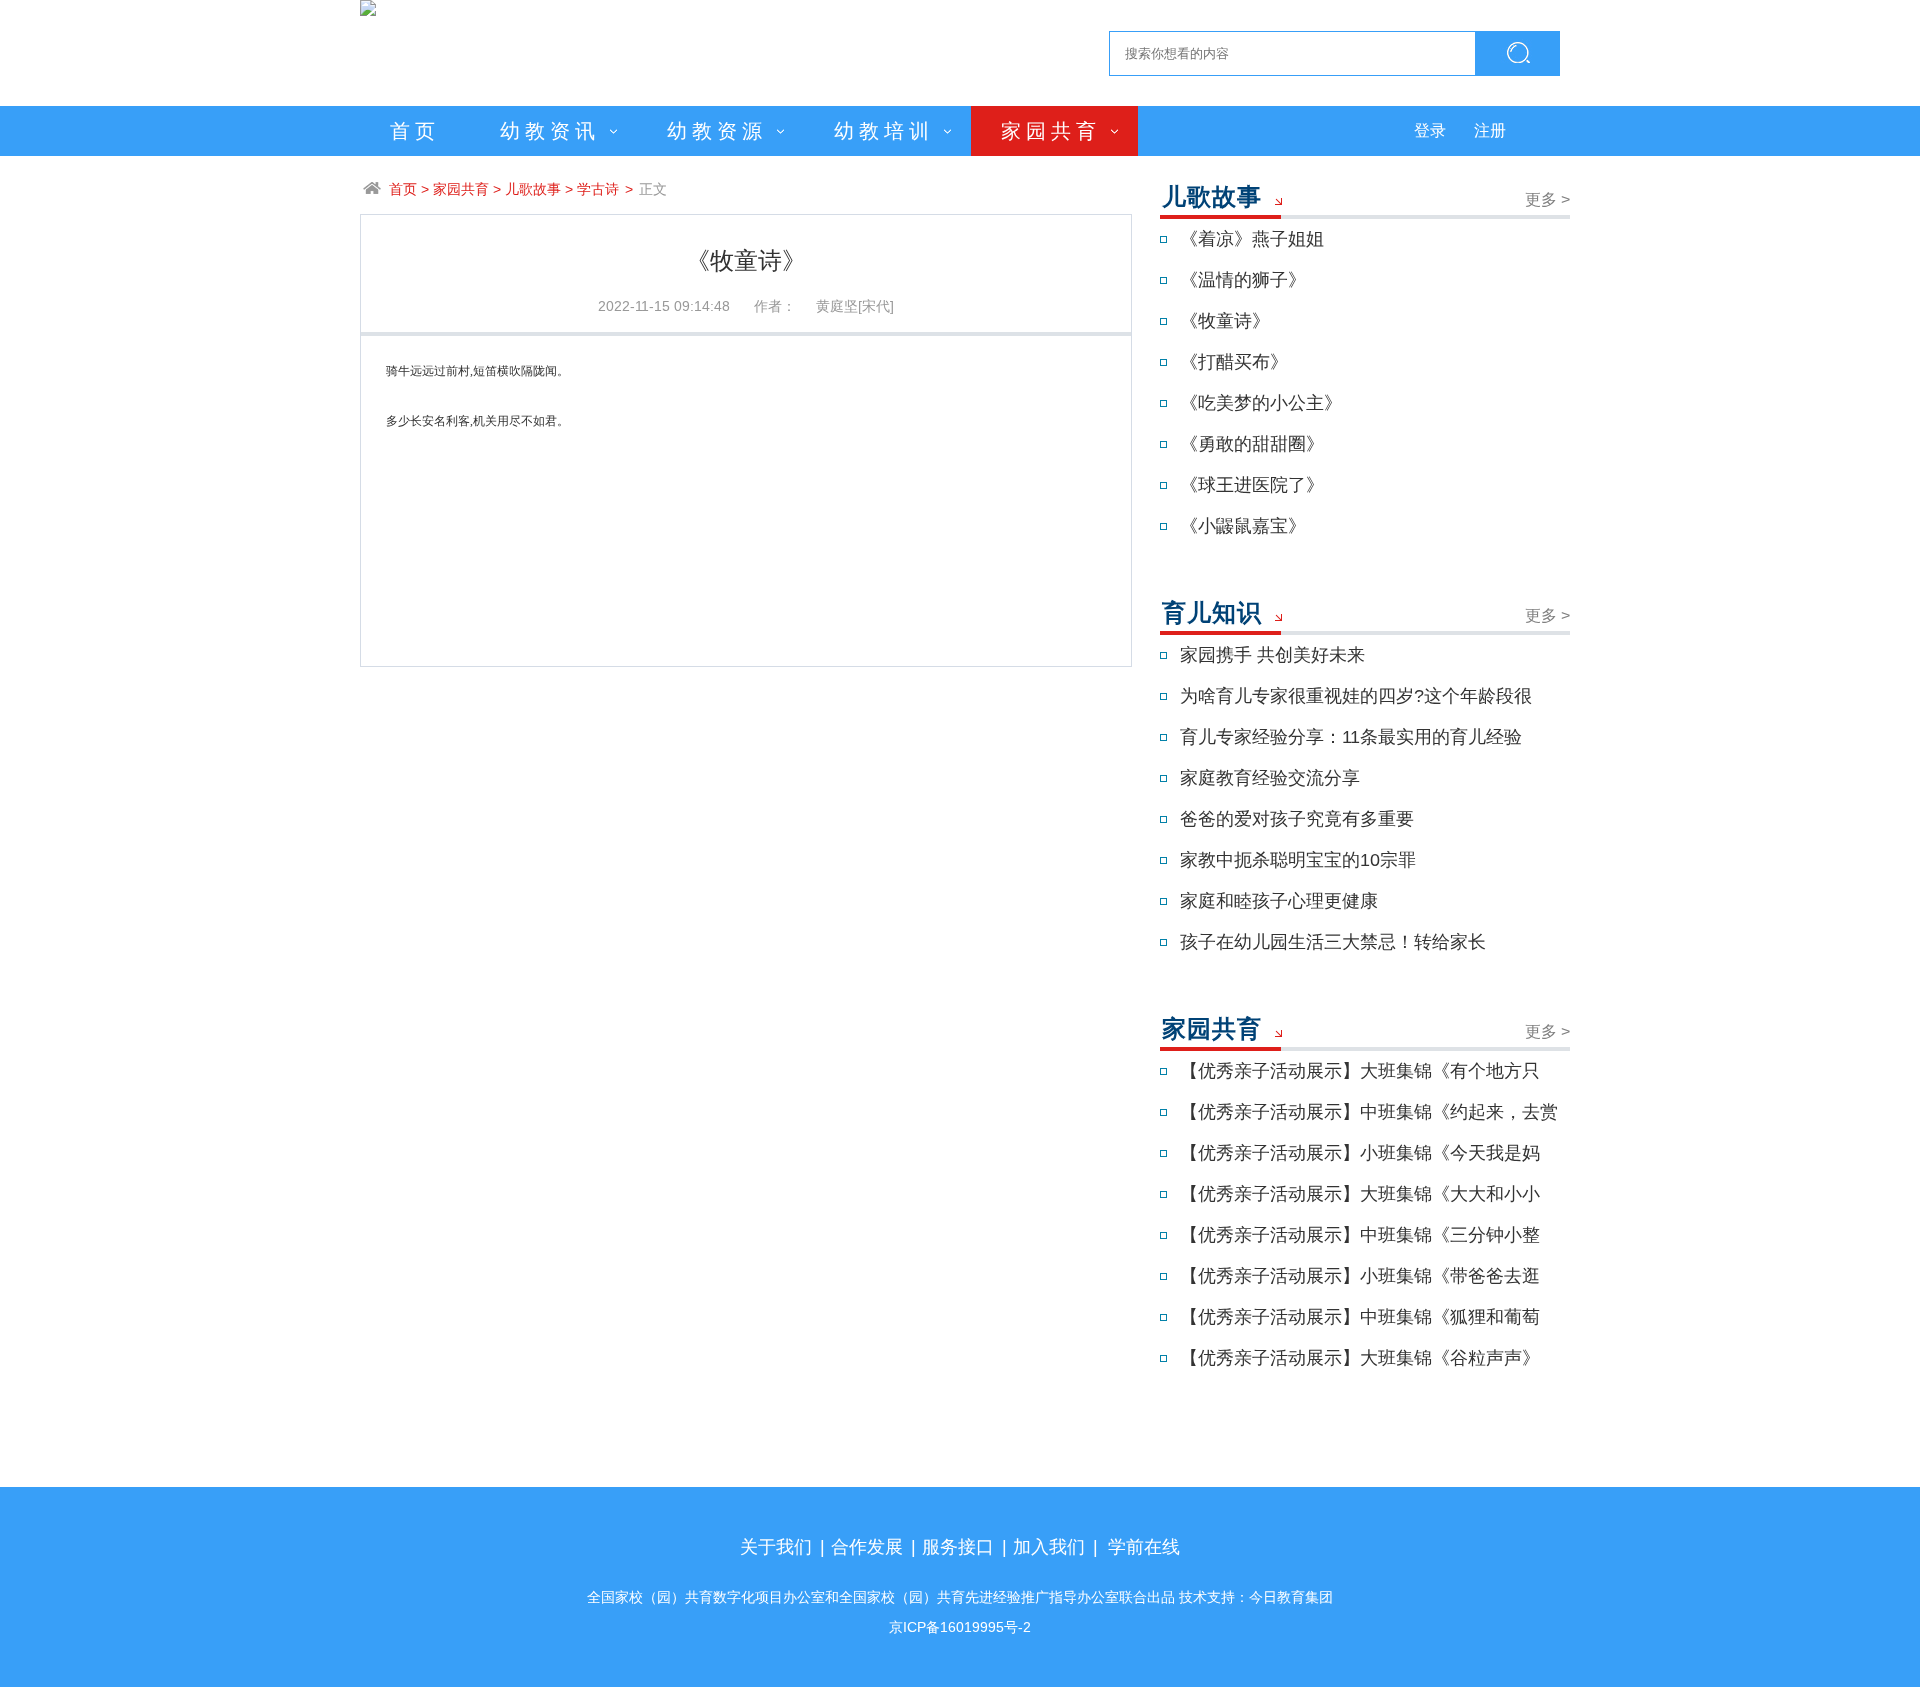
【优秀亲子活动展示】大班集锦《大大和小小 (1360, 1194)
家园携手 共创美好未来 (1272, 655)
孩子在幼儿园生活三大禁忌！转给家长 (1333, 942)
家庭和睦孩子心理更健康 (1279, 901)
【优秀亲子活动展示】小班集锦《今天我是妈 (1360, 1153)
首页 (415, 131)
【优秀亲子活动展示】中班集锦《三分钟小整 (1360, 1235)
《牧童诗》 (1225, 321)
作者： (775, 306)
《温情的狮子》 (1243, 280)
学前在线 (1144, 1547)
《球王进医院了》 (1252, 485)
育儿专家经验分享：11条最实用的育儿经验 (1351, 737)
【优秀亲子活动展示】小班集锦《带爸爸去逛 (1360, 1276)
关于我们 (776, 1547)
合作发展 (867, 1547)
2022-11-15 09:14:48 (664, 306)
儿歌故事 (533, 189)
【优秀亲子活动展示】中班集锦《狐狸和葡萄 (1360, 1317)
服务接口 (958, 1547)
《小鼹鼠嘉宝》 (1243, 526)
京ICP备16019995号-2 (960, 1627)
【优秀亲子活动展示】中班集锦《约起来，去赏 (1369, 1112)
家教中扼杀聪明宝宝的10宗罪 (1298, 860)
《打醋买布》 (1234, 362)
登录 (1430, 130)
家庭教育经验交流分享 (1270, 778)
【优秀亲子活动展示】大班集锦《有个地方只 (1360, 1071)
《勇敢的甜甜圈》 (1252, 444)
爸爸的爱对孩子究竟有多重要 (1297, 819)
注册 (1490, 130)
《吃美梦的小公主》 (1261, 403)
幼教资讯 (550, 131)
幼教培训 (884, 131)
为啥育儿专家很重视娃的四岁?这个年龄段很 (1356, 696)
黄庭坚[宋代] (855, 306)
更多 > (1547, 199)
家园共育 (1051, 131)
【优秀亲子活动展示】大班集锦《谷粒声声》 (1360, 1358)
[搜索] (1518, 53)
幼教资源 (717, 131)
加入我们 (1049, 1547)
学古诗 (598, 189)
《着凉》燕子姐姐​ (1252, 239)
